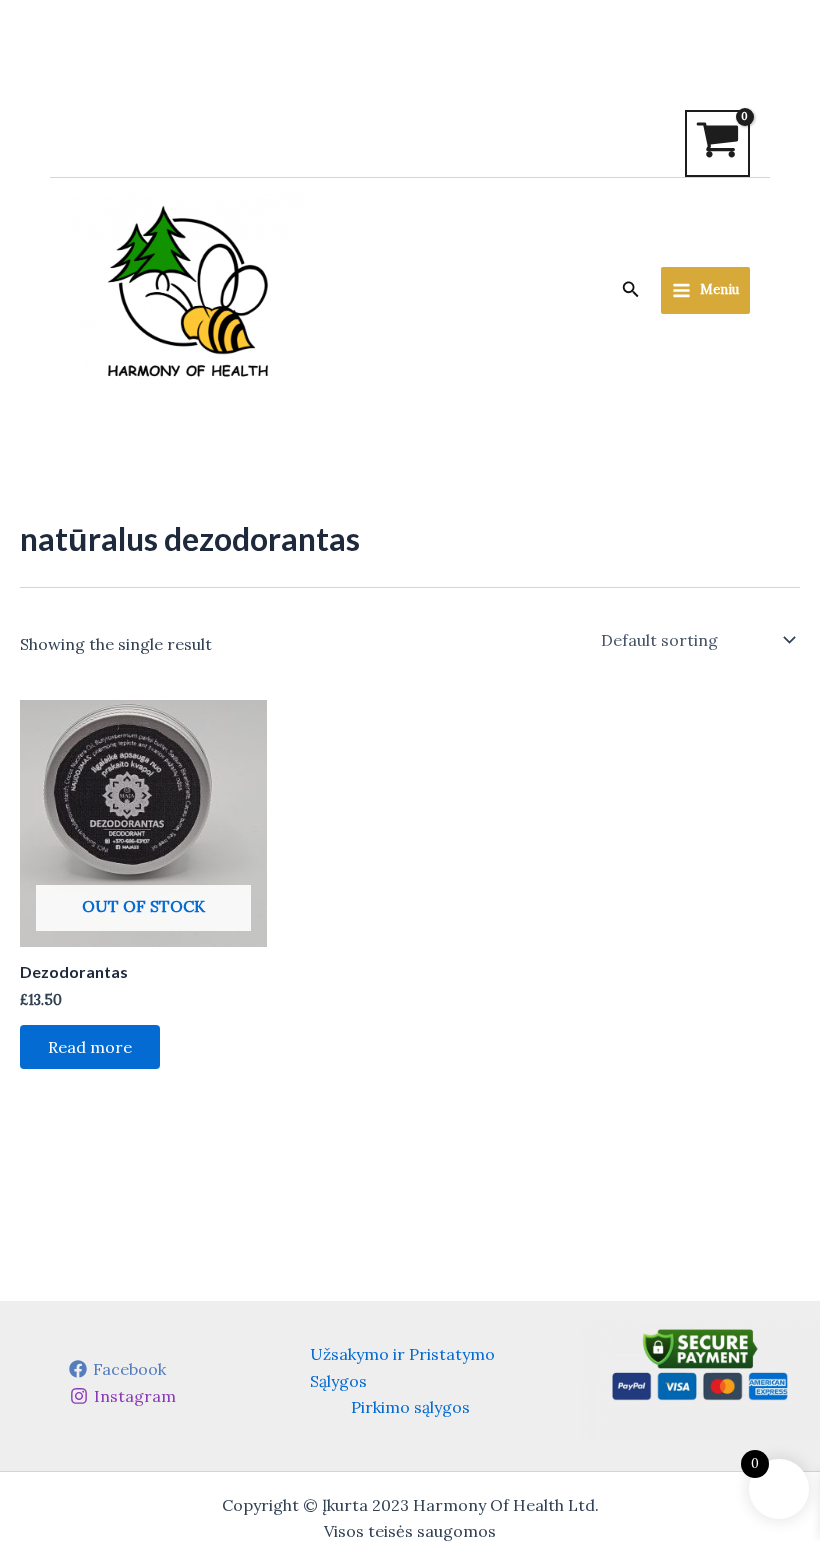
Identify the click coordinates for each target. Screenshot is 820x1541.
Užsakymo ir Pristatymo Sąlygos (402, 1367)
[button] (631, 290)
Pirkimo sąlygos (410, 1407)
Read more (90, 1047)
